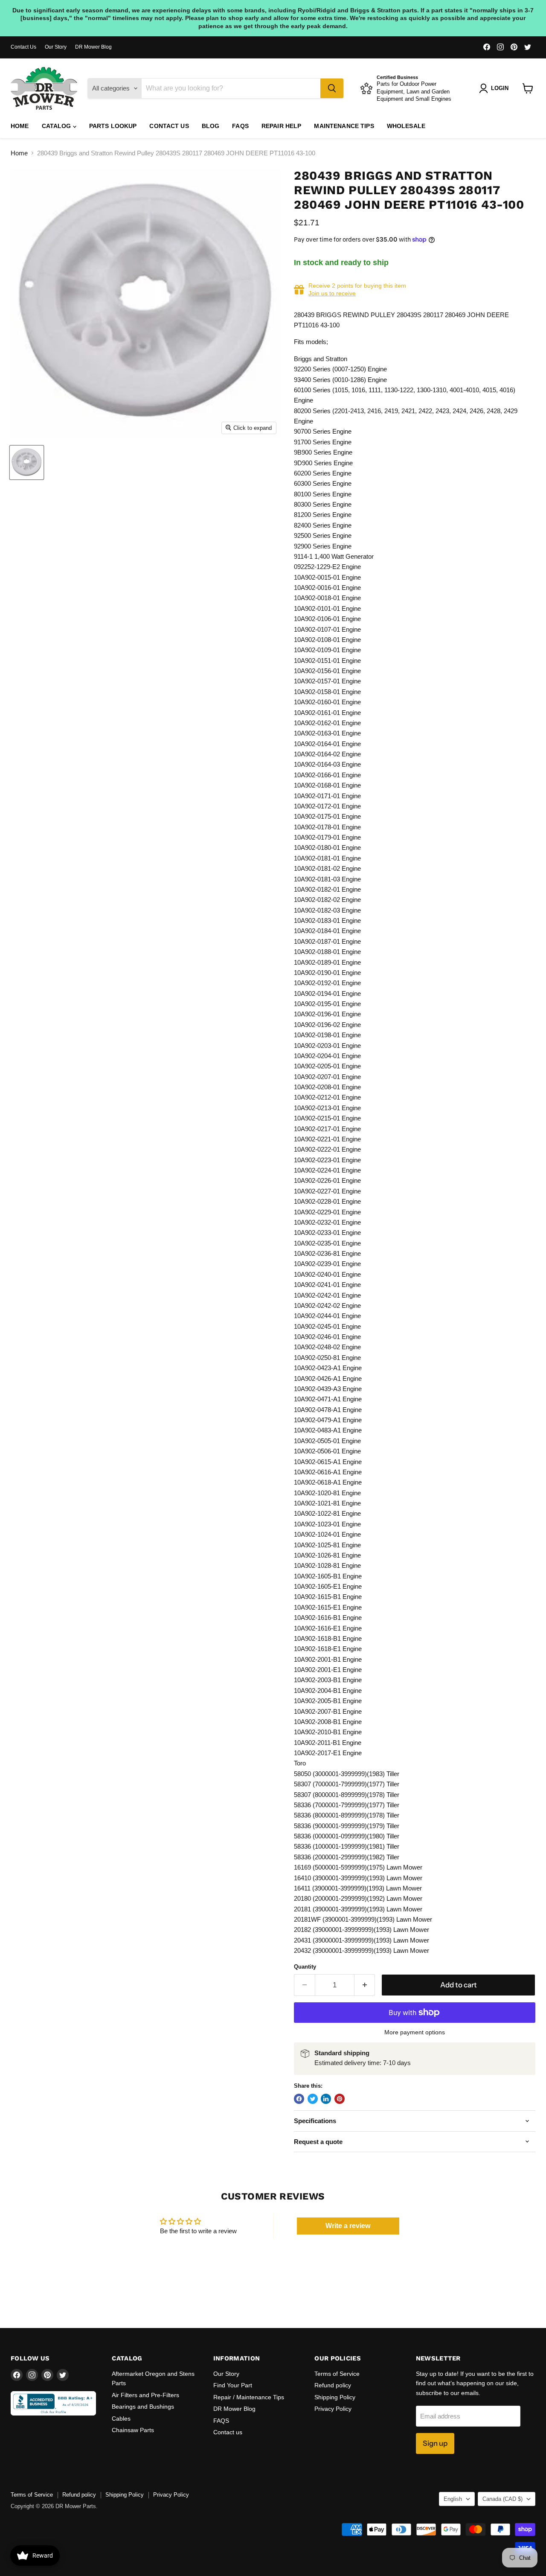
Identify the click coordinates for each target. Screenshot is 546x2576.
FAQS (240, 126)
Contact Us (23, 47)
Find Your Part (233, 2385)
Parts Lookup (113, 126)
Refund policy (333, 2385)
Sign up (435, 2443)
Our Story (56, 47)
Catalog (57, 126)
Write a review (348, 2226)
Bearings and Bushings (143, 2407)
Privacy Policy (333, 2409)
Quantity (305, 1967)
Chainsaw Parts (133, 2430)
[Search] (332, 88)
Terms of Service (337, 2374)
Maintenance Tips (344, 126)
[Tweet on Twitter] (313, 2099)
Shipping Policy (335, 2397)
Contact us (169, 126)
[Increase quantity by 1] (365, 1985)
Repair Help (282, 126)
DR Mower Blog (93, 47)
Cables (121, 2418)
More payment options (415, 2032)
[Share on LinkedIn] (326, 2099)
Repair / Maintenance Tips (249, 2397)
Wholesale (406, 126)
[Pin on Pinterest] (340, 2099)
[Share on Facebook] (299, 2099)
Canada (502, 2499)
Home (20, 126)
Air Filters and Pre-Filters (145, 2395)
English (453, 2499)
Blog (211, 126)
